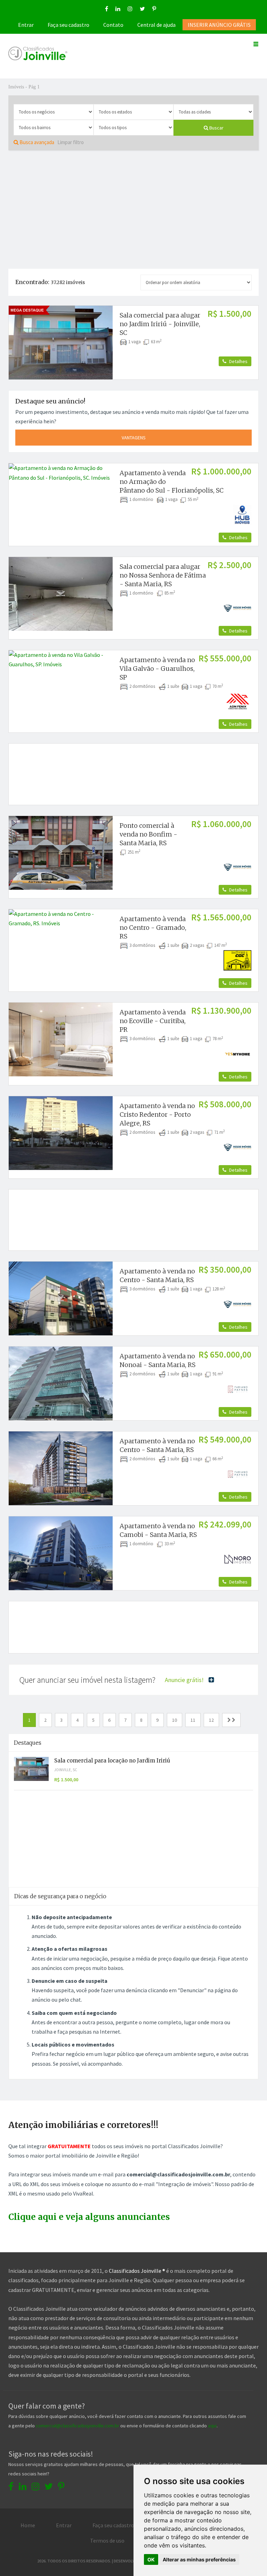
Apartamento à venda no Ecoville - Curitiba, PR (153, 1021)
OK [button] (151, 2559)
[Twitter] (142, 9)
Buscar (216, 128)
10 (175, 1720)
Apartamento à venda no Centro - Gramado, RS (153, 928)
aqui (212, 2426)
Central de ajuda (156, 25)
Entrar (26, 25)
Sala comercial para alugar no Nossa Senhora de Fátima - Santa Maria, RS (163, 575)
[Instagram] (130, 9)
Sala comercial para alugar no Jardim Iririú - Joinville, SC (160, 324)
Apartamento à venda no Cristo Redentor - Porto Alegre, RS (157, 1114)
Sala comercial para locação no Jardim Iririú (112, 1761)
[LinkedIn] (118, 9)
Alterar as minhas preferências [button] (199, 2559)
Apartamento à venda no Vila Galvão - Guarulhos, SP (157, 669)
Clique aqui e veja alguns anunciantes (89, 2217)
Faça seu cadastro (68, 25)
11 (193, 1720)
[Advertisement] (133, 210)
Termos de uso (107, 2540)
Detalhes (238, 361)
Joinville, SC (66, 1770)
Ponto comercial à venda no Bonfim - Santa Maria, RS (148, 834)
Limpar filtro (71, 142)
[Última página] (231, 1720)
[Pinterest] (154, 9)
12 (211, 1720)
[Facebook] (107, 9)
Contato (113, 25)
